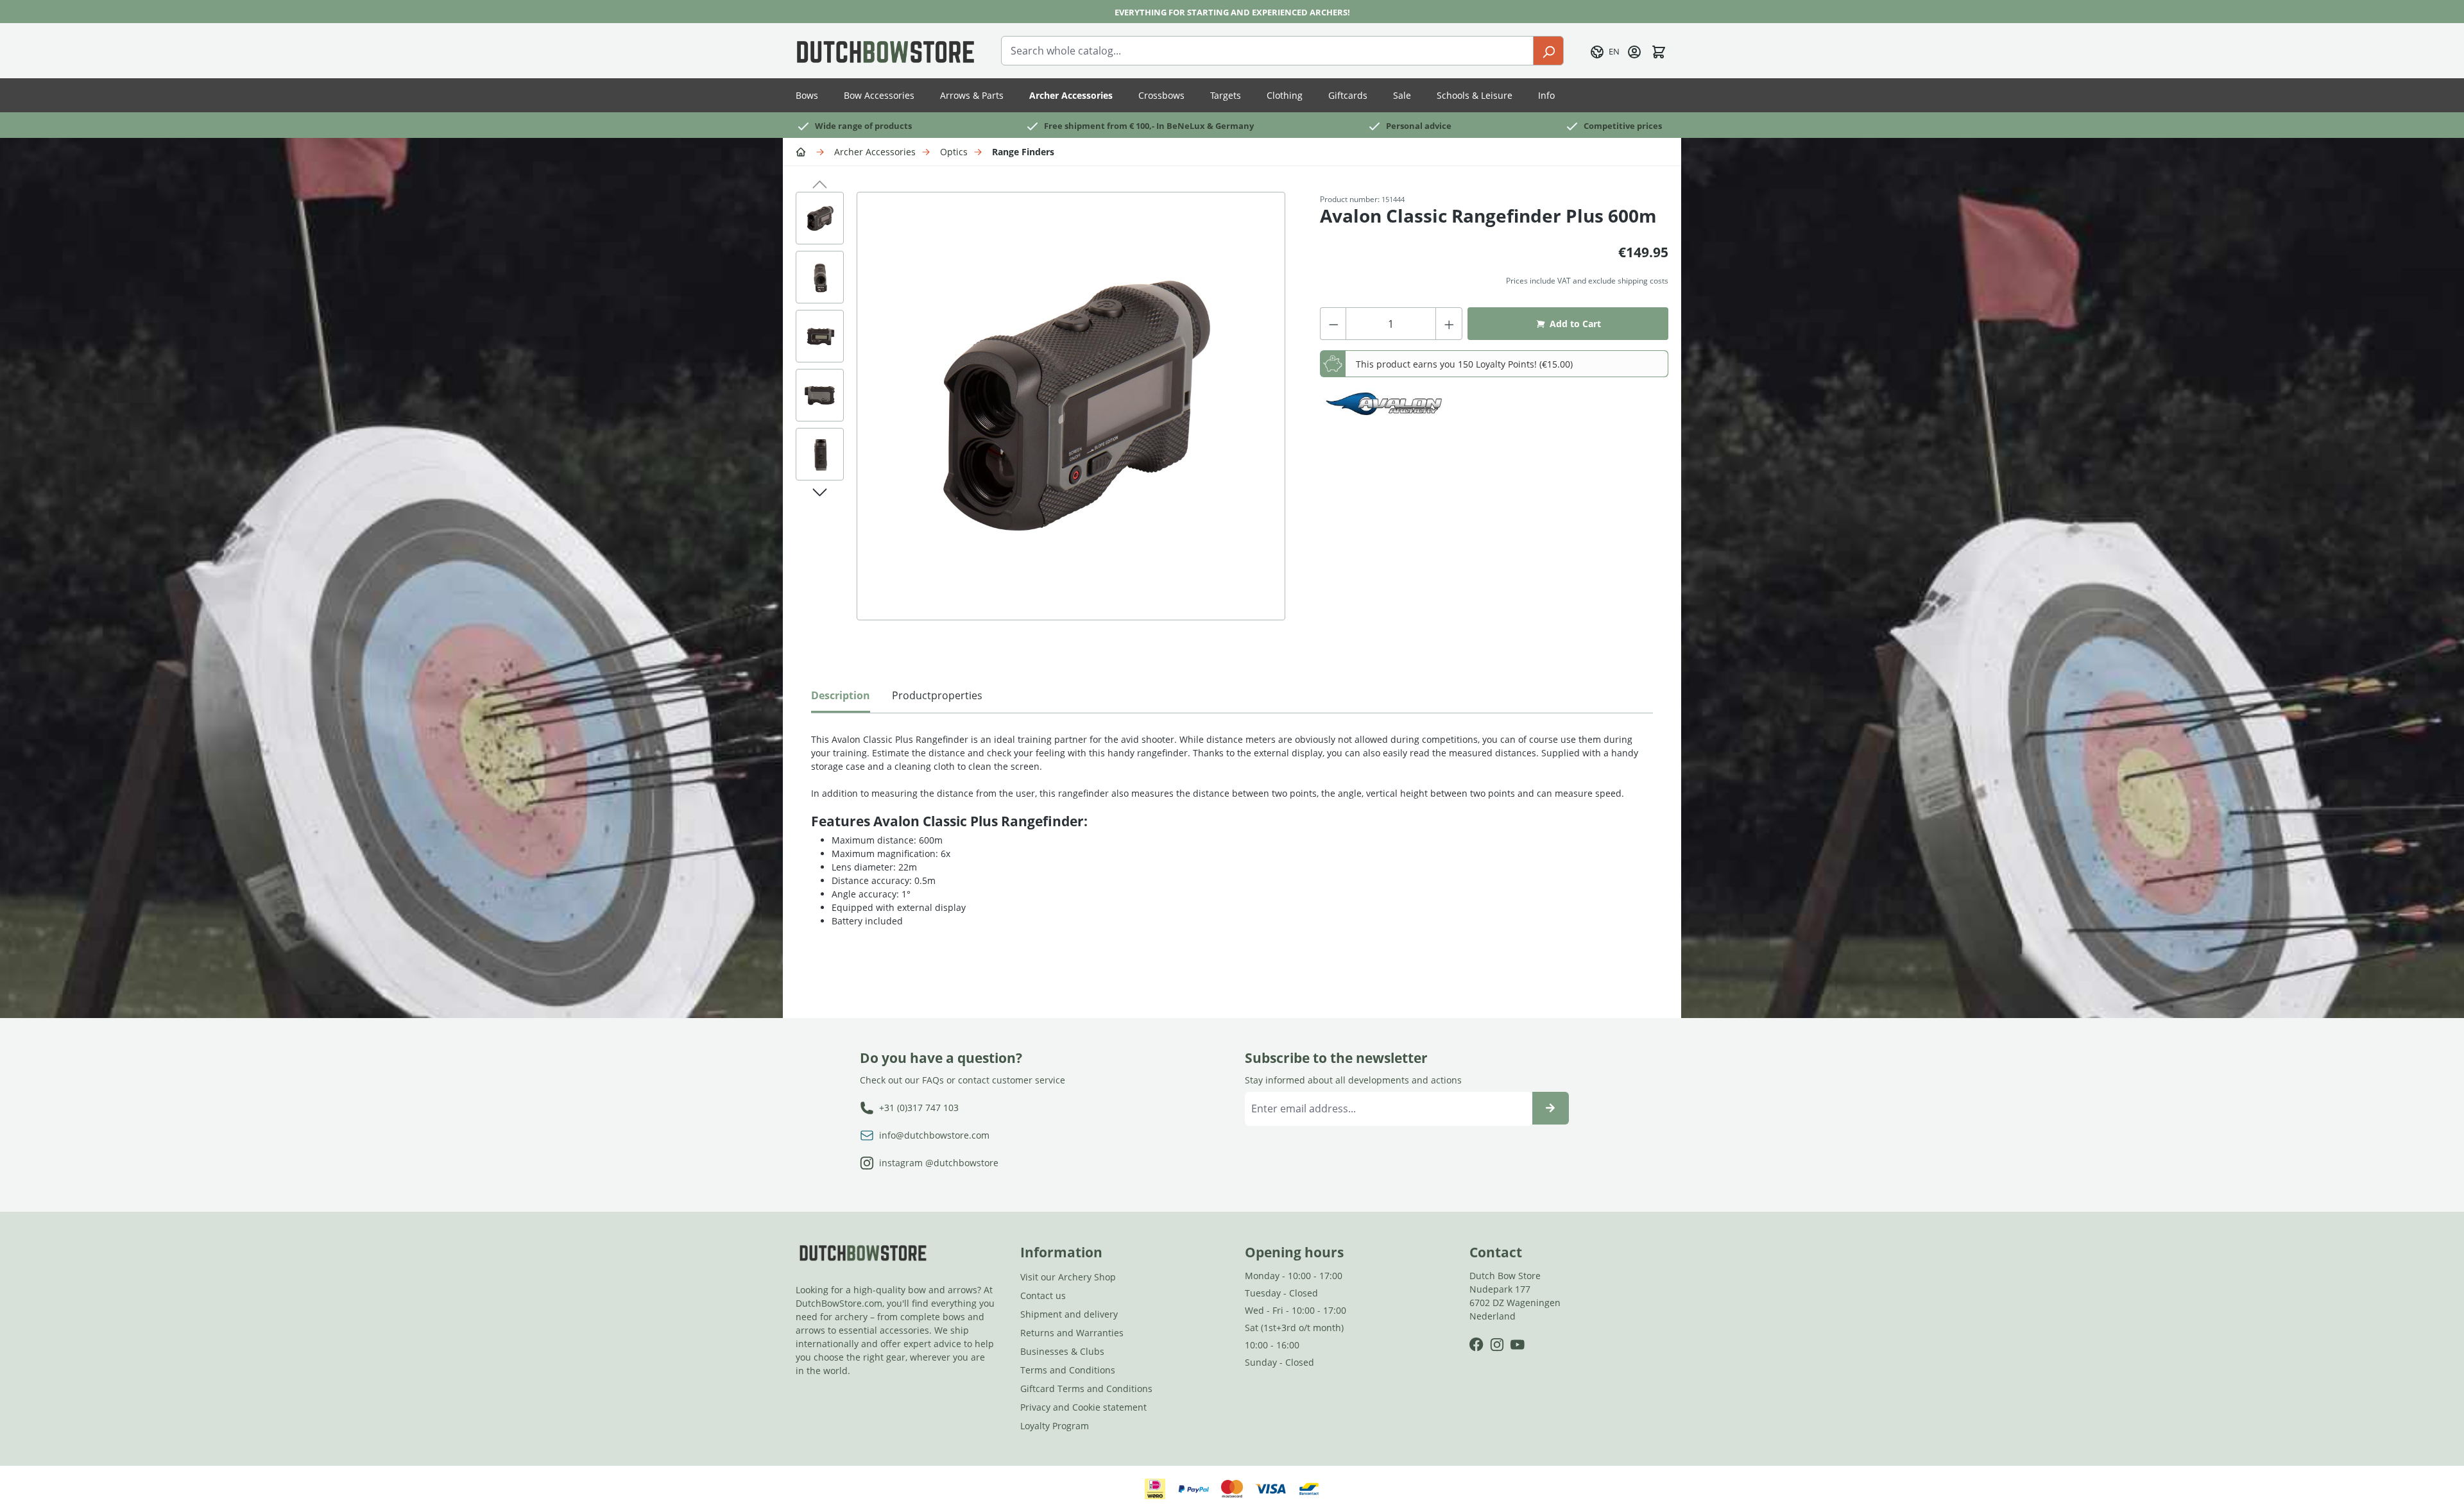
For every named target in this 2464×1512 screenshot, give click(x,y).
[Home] (803, 151)
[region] (1045, 419)
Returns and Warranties (1072, 1333)
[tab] (841, 699)
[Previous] (820, 182)
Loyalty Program (1055, 1426)
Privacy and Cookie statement (1083, 1407)
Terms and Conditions (1068, 1370)
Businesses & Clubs (1062, 1351)
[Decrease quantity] (1333, 324)
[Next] (820, 490)
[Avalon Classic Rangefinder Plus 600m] (1071, 406)
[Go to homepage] (886, 51)
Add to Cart (1575, 324)
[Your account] (1634, 51)
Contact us (1043, 1295)
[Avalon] (1384, 404)
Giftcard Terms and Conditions (1086, 1389)
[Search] (1548, 51)
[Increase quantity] (1449, 324)
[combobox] (1267, 51)
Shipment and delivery (1069, 1314)
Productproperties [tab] (937, 695)
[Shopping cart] (1659, 51)
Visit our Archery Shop (1068, 1277)
